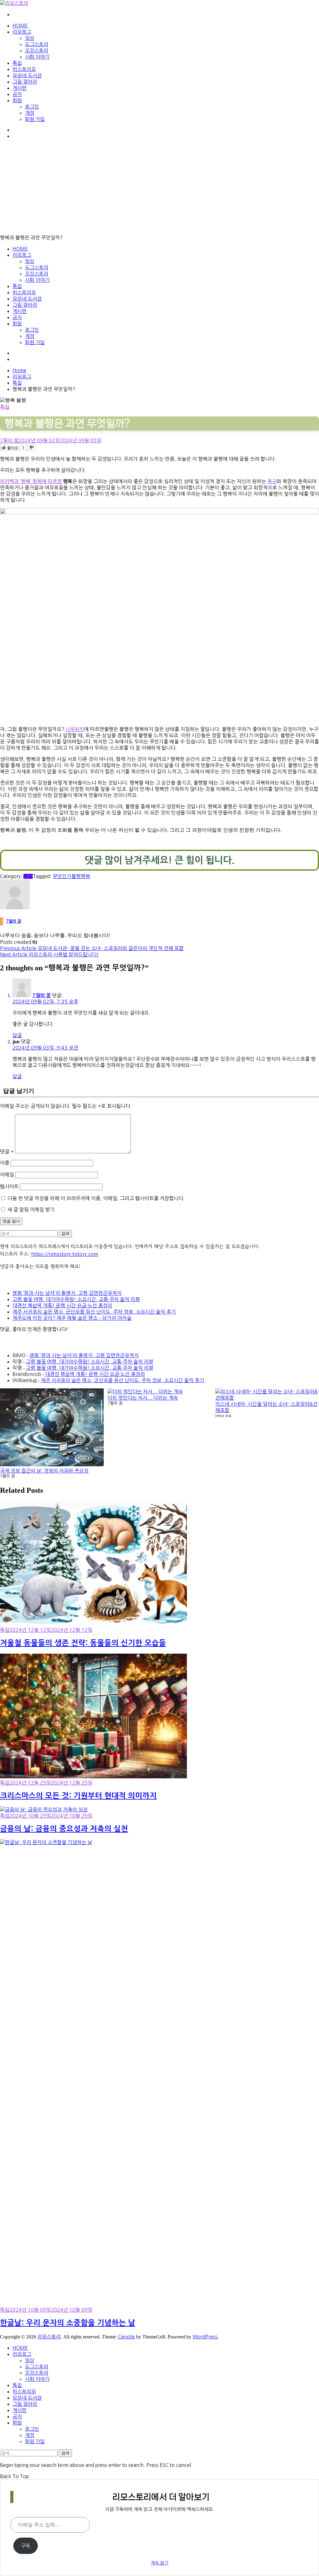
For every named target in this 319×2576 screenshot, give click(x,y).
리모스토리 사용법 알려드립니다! (49, 954)
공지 (17, 94)
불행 (76, 876)
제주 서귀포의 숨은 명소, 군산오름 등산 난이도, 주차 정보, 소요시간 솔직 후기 (94, 1312)
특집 (17, 63)
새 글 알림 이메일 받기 (31, 1209)
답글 (17, 1035)
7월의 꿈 (9, 440)
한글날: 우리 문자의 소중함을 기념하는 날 (68, 2323)
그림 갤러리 (25, 82)
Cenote (126, 2337)
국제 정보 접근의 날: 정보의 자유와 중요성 (44, 1471)
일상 (30, 38)
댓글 (7, 1151)
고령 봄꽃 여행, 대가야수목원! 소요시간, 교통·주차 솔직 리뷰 (76, 1299)
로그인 (32, 107)
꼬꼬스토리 (37, 50)
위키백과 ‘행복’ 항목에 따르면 (31, 481)
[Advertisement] (159, 188)
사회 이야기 (37, 57)
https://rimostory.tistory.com (65, 1254)
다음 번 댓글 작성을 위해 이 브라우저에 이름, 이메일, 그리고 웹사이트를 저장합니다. (96, 1198)
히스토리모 (24, 69)
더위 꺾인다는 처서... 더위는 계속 (143, 1398)
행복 (85, 876)
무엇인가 (62, 876)
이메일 (7, 1175)
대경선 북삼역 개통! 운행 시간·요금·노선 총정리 (62, 1305)
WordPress (205, 2337)
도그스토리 (37, 44)
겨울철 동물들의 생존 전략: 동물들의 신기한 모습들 (83, 1643)
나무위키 (75, 729)
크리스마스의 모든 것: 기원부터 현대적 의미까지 (78, 1796)
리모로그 (22, 32)
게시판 (19, 88)
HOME (20, 26)
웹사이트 (9, 1186)
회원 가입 (35, 119)
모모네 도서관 (27, 75)
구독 (26, 2546)
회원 (17, 100)
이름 (5, 1163)
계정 (30, 113)
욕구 (272, 481)
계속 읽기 (159, 2563)
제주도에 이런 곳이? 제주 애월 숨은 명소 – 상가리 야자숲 (72, 1318)
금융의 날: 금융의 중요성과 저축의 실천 (64, 1829)
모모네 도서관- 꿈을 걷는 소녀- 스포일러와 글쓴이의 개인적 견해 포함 (92, 948)
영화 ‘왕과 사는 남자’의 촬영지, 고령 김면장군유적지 (67, 1293)
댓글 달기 (11, 1221)
